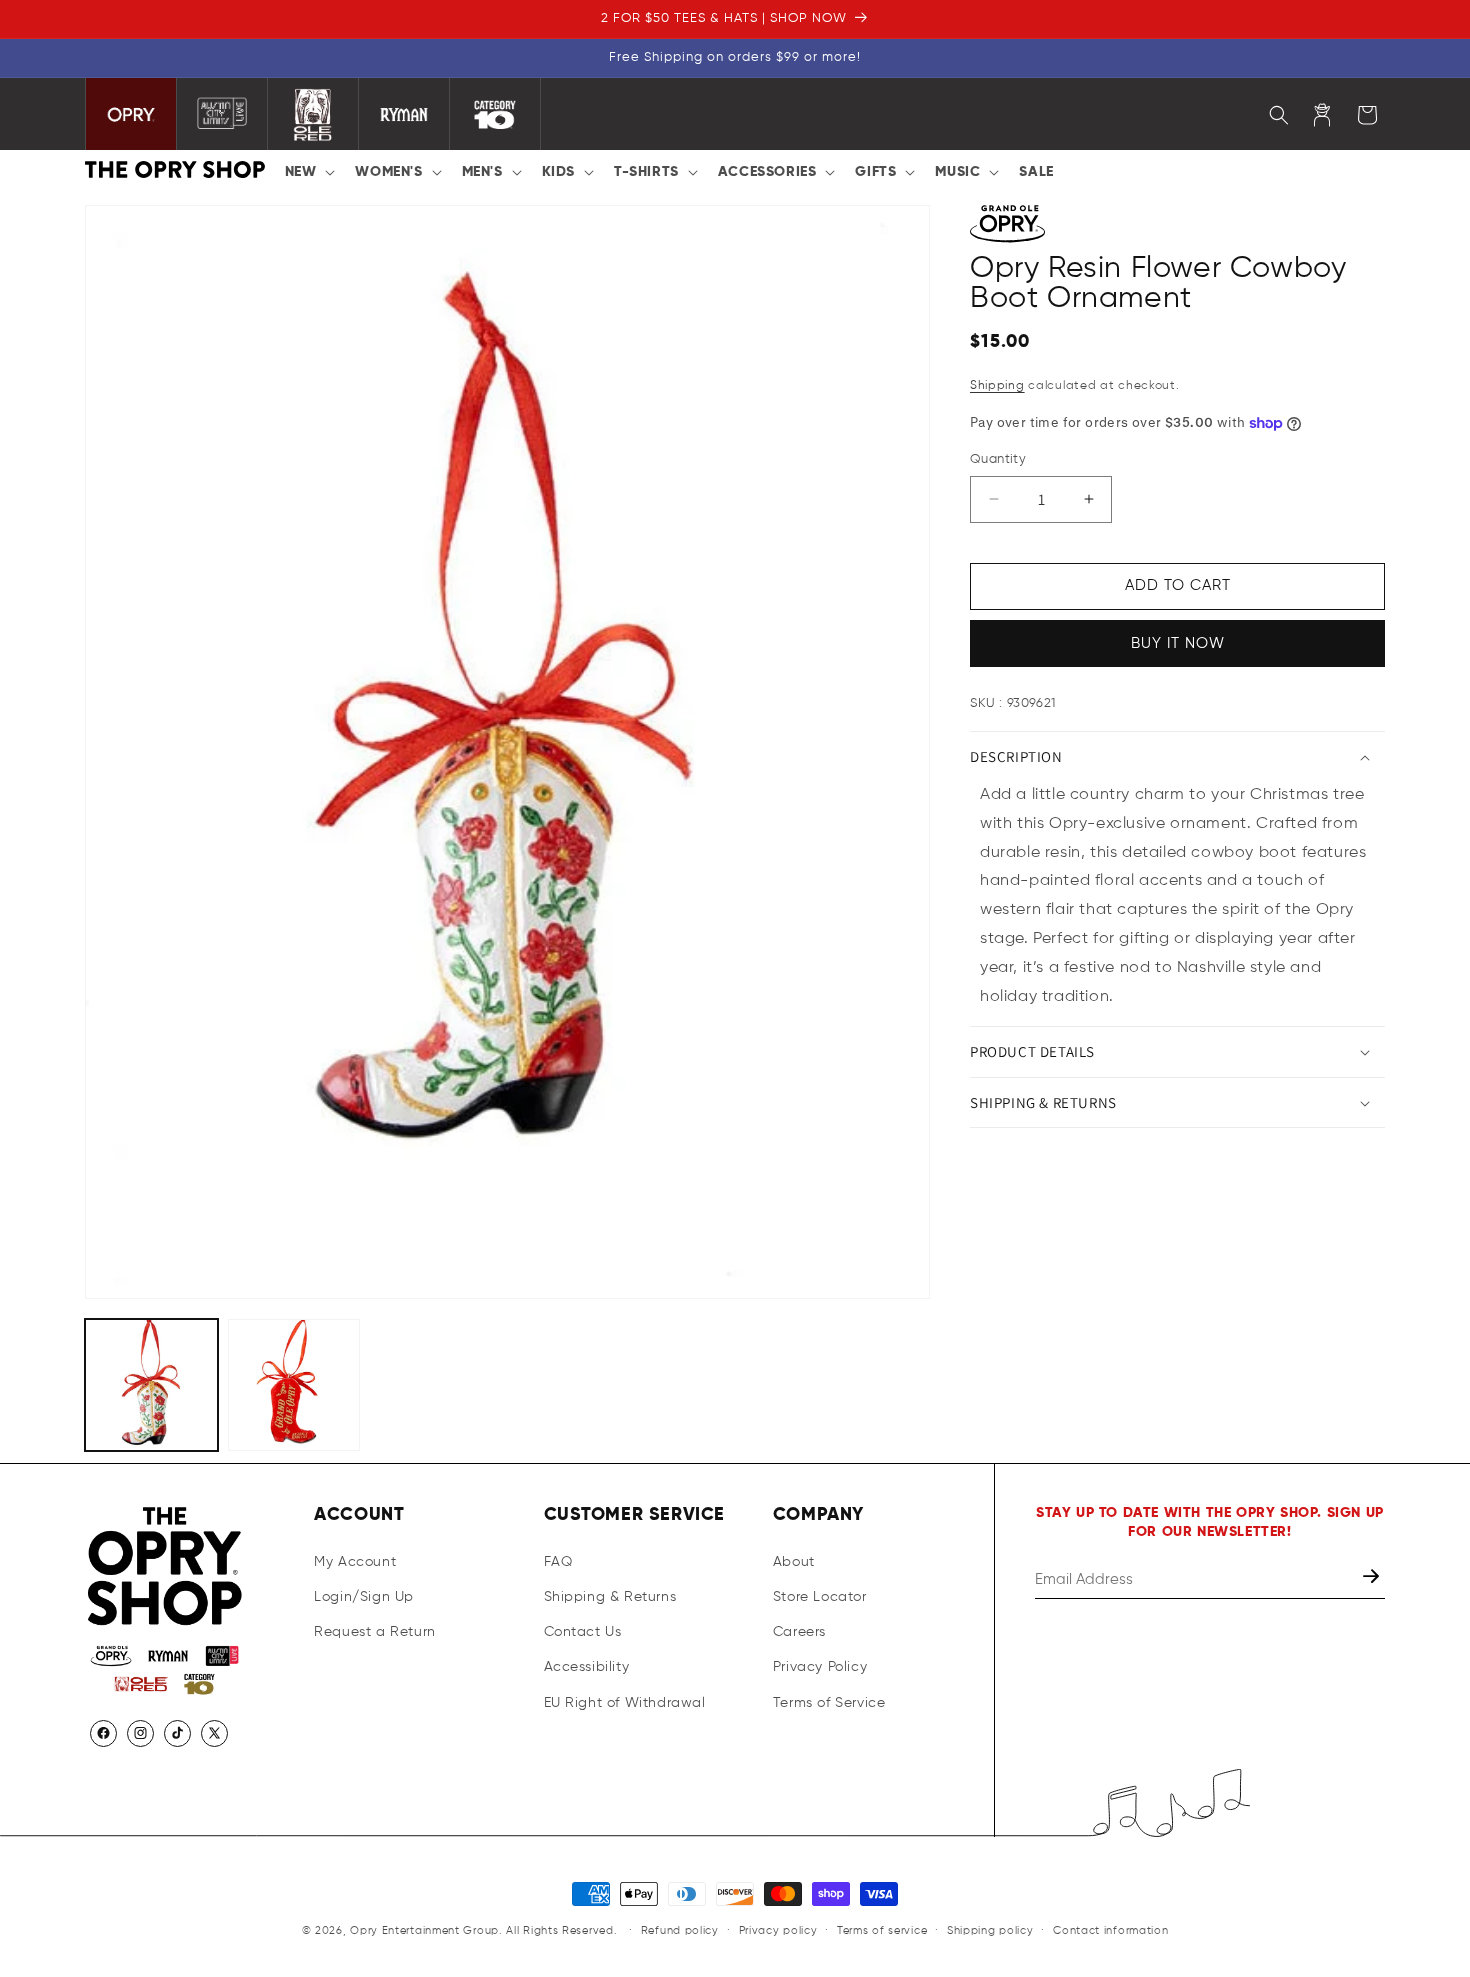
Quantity (998, 459)
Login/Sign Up (364, 1597)
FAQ (558, 1562)
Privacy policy (778, 1929)
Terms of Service (829, 1702)
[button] (308, 172)
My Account (355, 1562)
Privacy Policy (820, 1667)
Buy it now (1178, 643)
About (794, 1562)
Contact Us (583, 1632)
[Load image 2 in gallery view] (294, 1385)
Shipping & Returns (610, 1597)
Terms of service (882, 1929)
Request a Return (375, 1632)
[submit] (1373, 1579)
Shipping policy (990, 1929)
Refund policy (680, 1929)
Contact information (1110, 1929)
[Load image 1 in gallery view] (151, 1385)
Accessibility (587, 1667)
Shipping (997, 386)
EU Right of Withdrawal (625, 1702)
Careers (799, 1632)
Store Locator (820, 1597)
